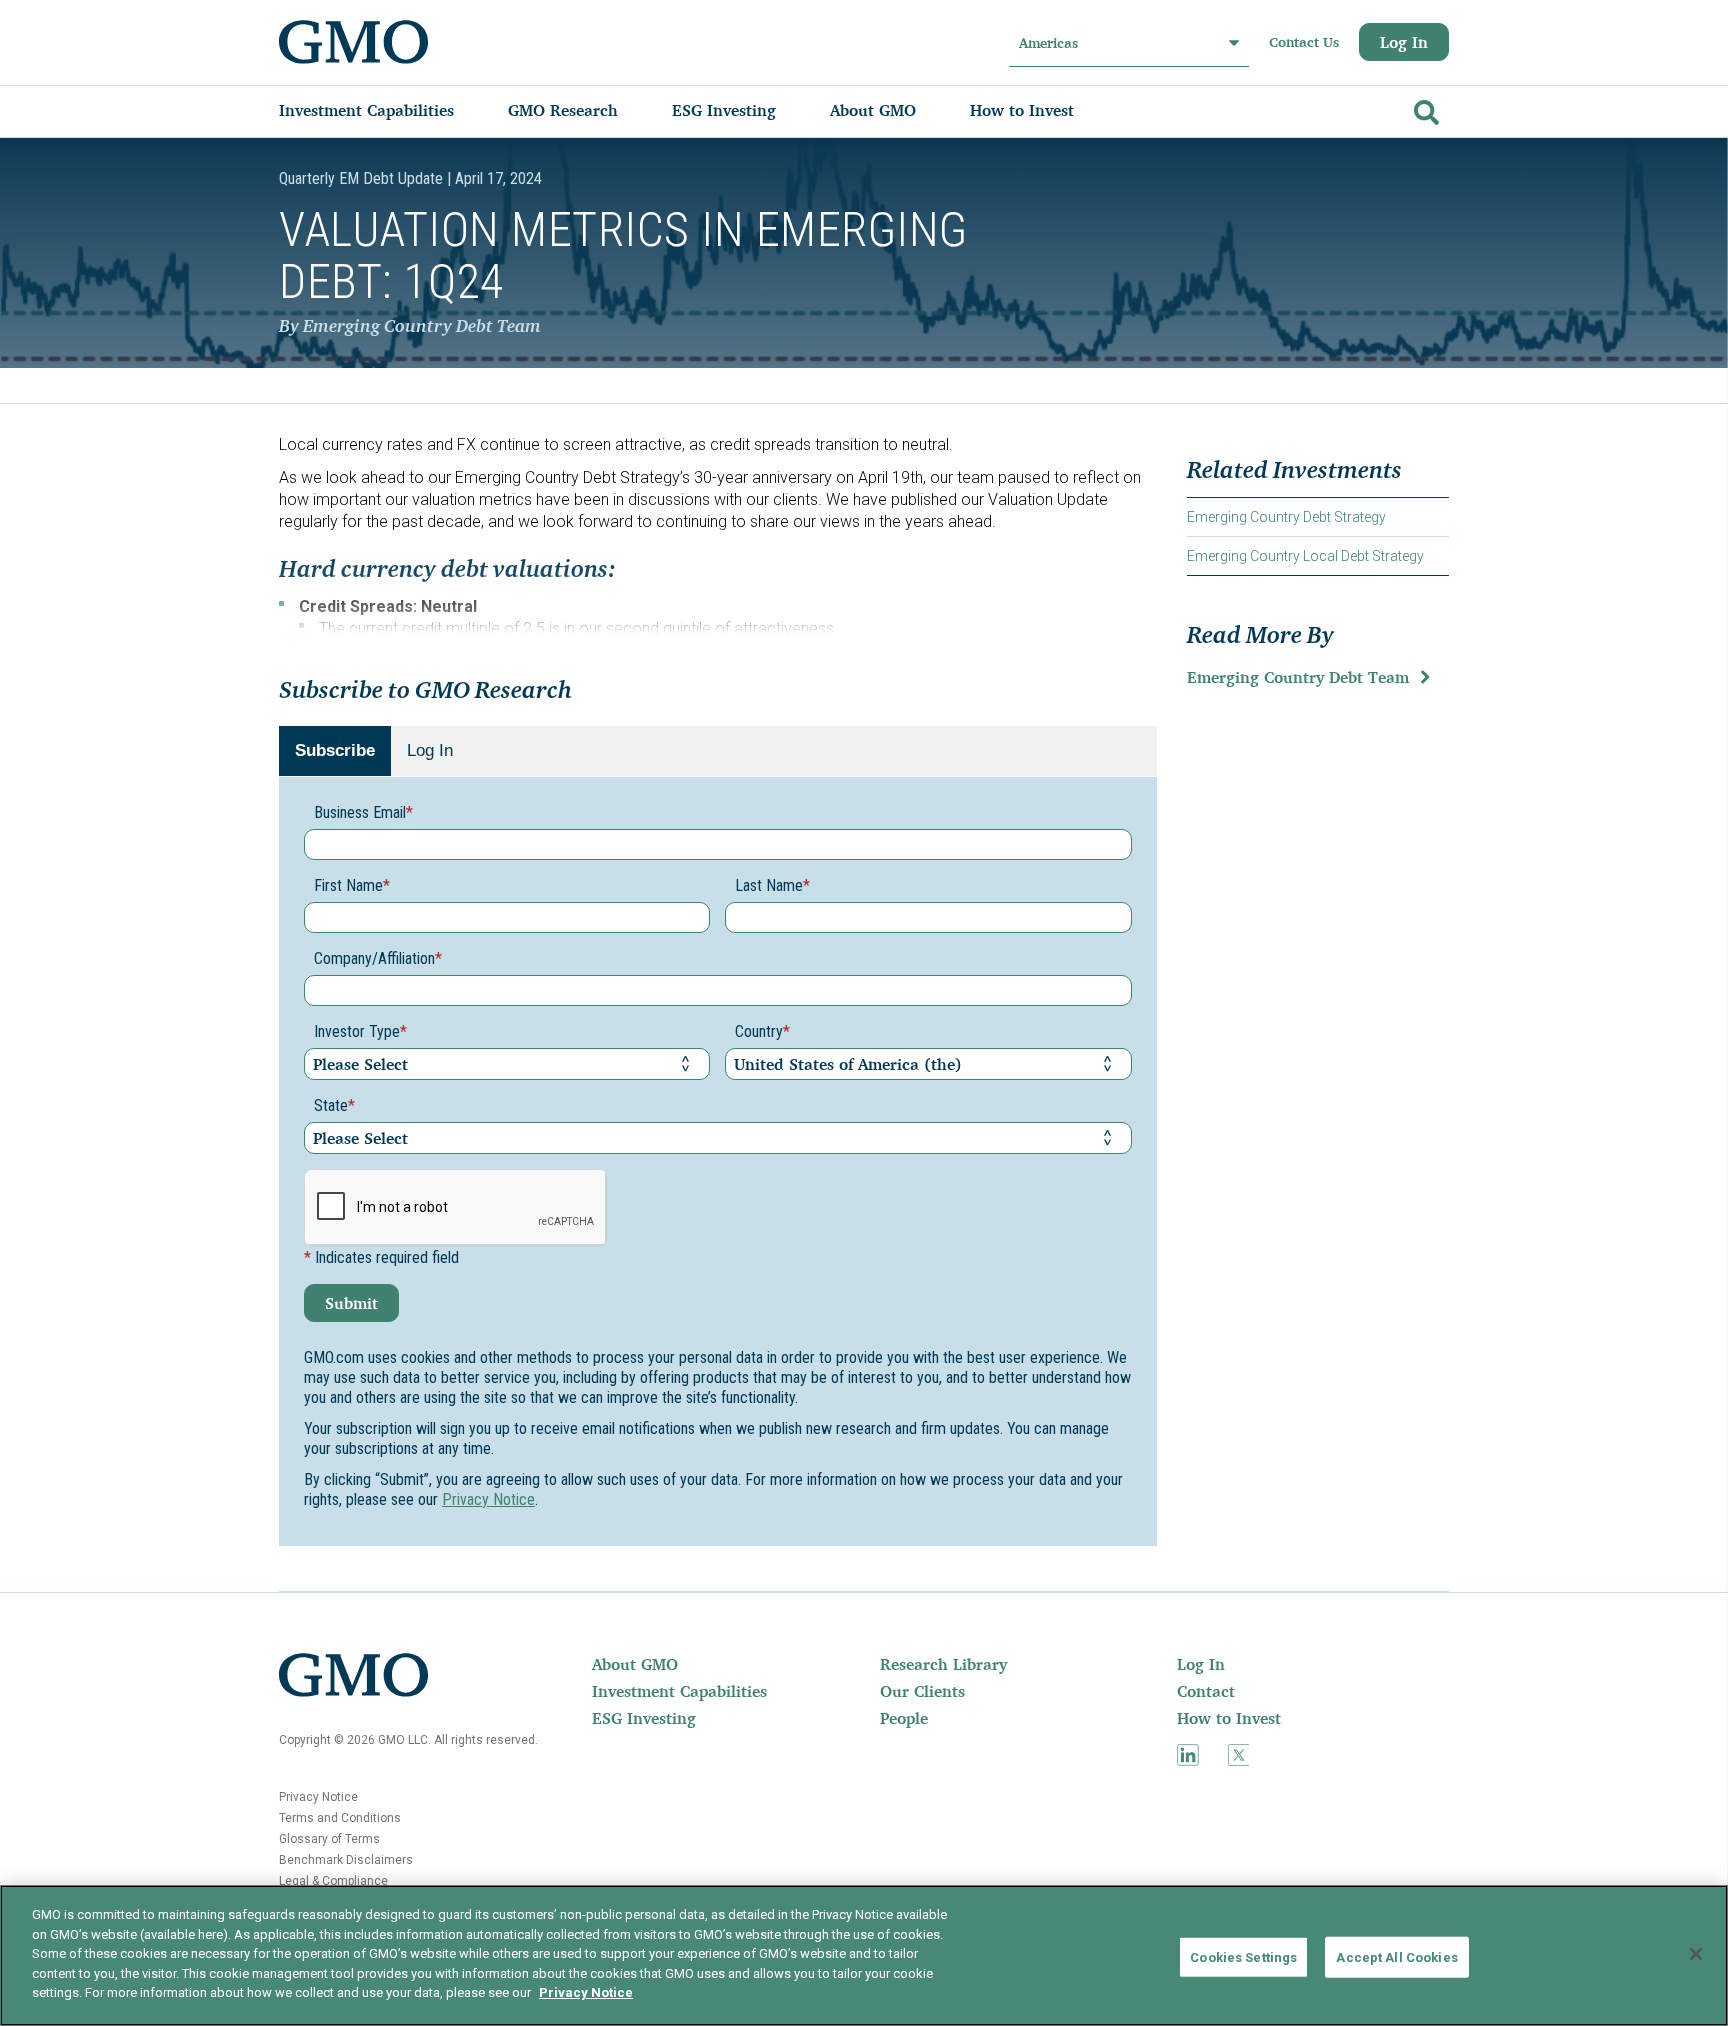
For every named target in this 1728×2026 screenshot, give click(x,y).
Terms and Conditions (340, 1818)
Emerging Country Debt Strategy (1286, 517)
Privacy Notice (488, 1499)
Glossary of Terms (329, 1839)
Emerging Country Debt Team (1298, 677)
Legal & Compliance (333, 1881)
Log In (1404, 42)
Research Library (943, 1664)
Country (762, 1031)
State (334, 1105)
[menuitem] (386, 110)
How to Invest (1229, 1718)
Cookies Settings (1243, 1956)
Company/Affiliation (378, 958)
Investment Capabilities (679, 1691)
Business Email (363, 812)
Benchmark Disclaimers (346, 1860)
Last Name (772, 885)
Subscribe (335, 750)
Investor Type (360, 1031)
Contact (1206, 1691)
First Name (352, 885)
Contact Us (1304, 42)
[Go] (1424, 108)
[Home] (354, 42)
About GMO (635, 1664)
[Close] (1696, 1954)
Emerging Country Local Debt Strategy (1305, 556)
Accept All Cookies (1396, 1956)
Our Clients (922, 1691)
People (904, 1718)
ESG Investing (644, 1718)
